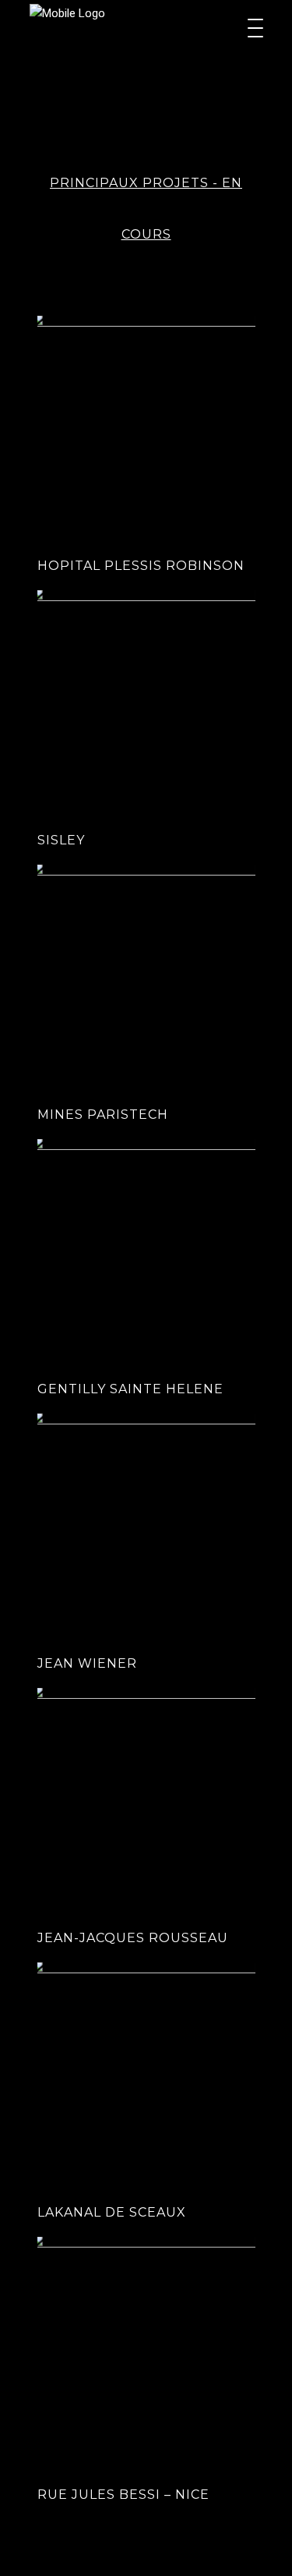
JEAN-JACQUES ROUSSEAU (133, 1938)
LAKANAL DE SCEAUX (112, 2212)
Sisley (61, 840)
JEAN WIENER (87, 1663)
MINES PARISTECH (103, 1115)
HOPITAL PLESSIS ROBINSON (141, 566)
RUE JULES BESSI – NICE (123, 2495)
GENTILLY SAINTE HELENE (130, 1389)
